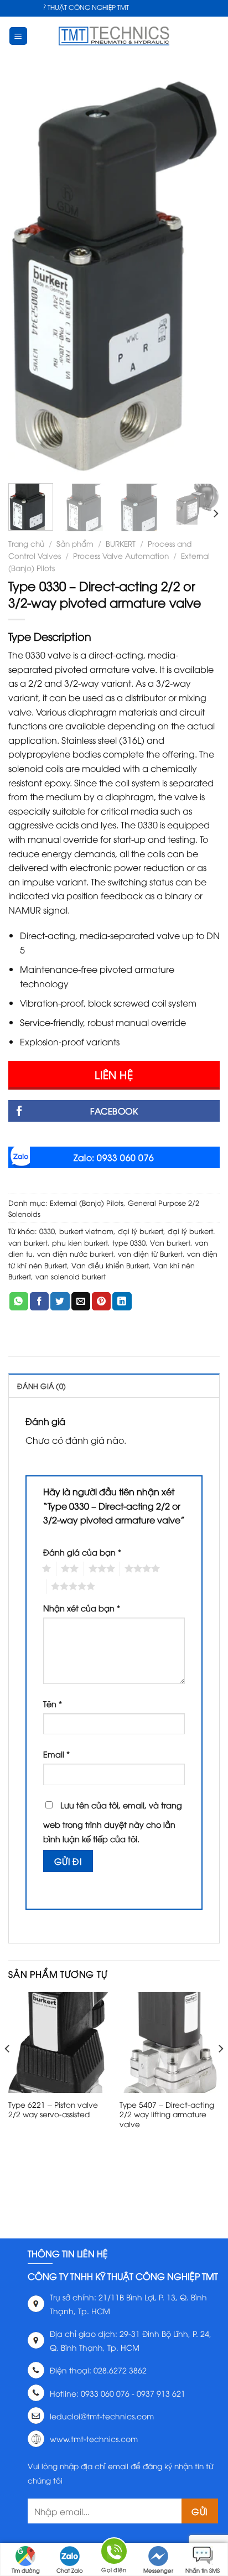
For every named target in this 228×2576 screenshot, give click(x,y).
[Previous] (27, 276)
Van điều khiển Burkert (110, 1265)
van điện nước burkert (75, 1253)
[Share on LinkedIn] (122, 1302)
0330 (47, 1231)
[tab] (114, 1385)
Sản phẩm (75, 543)
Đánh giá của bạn (82, 1552)
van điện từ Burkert (150, 1253)
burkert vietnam (86, 1231)
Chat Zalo (70, 2570)
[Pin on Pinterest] (101, 1302)
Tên (53, 1704)
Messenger (158, 2570)
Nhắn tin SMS (203, 2570)
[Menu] (19, 36)
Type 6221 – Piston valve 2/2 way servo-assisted (53, 2109)
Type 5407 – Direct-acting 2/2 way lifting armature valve (167, 2114)
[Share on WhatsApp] (19, 1302)
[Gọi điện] (114, 2553)
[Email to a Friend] (81, 1302)
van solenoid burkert (71, 1276)
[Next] (201, 276)
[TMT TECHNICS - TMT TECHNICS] (114, 36)
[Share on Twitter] (60, 1302)
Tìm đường (26, 2570)
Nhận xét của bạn (82, 1608)
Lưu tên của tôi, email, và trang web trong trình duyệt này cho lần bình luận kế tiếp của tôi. (113, 1822)
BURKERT (121, 543)
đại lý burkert (141, 1231)
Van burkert (170, 1242)
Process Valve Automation (121, 555)
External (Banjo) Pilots (87, 1203)
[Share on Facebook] (39, 1302)
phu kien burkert (80, 1242)
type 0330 (129, 1242)
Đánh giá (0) (42, 1386)
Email (56, 1754)
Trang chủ (26, 543)
